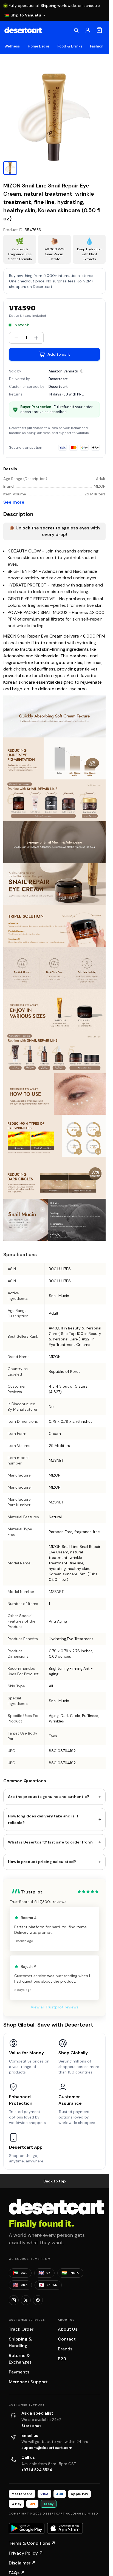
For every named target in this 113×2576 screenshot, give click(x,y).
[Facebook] (38, 2300)
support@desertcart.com (47, 2448)
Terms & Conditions (32, 2543)
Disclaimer (22, 2563)
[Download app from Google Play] (27, 2528)
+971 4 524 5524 (37, 2470)
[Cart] (99, 30)
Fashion (97, 46)
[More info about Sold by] (82, 371)
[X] (26, 2300)
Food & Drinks (70, 46)
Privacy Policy (26, 2553)
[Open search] (76, 30)
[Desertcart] (23, 30)
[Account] (88, 30)
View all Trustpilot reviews (55, 2007)
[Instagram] (14, 2300)
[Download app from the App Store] (65, 2528)
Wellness (12, 46)
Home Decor (39, 46)
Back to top (55, 2181)
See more (14, 502)
